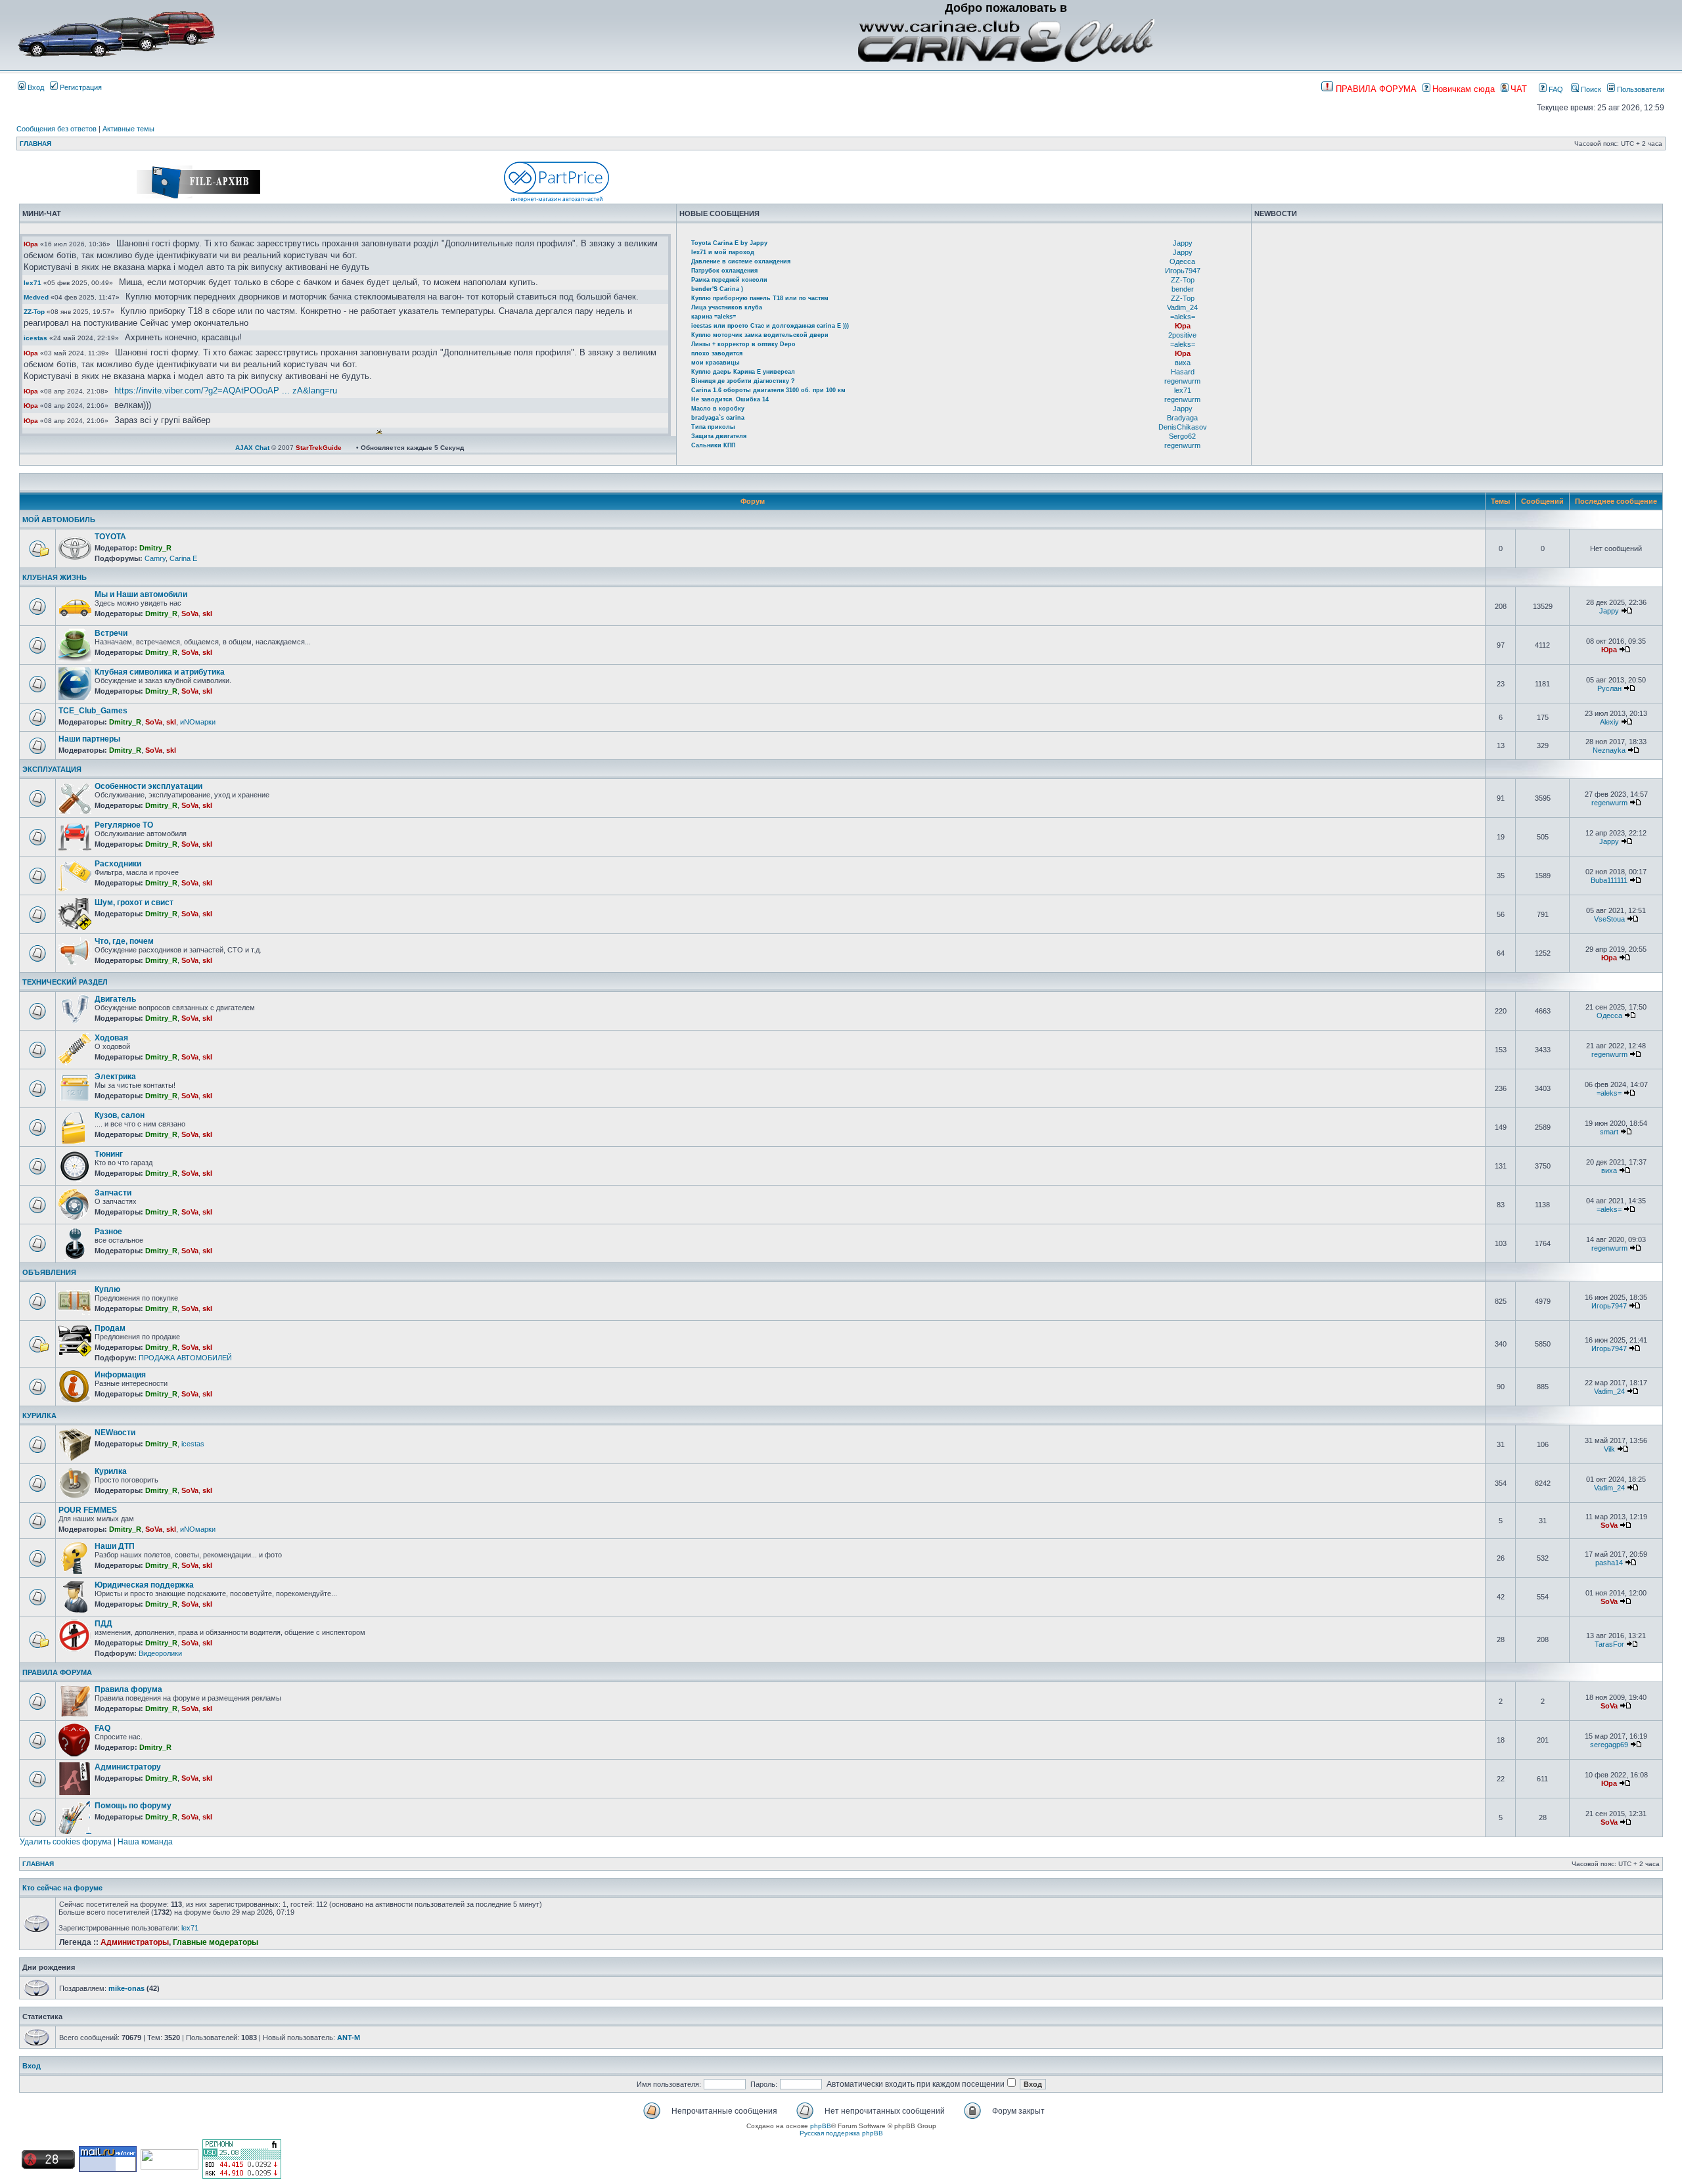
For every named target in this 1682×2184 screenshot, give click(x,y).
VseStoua (1609, 919)
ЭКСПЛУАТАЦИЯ (52, 769)
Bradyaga (1182, 418)
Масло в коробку (718, 409)
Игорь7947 (1183, 271)
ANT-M (349, 2038)
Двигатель (115, 999)
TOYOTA (110, 537)
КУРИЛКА (39, 1415)
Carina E (183, 558)
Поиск (1590, 89)
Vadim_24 (1182, 307)
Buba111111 (1609, 880)
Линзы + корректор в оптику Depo (743, 344)
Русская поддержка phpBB (841, 2133)
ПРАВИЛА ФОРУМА (57, 1672)
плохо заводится (717, 353)
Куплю (107, 1289)
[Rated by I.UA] (170, 2167)
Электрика (115, 1077)
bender (1183, 289)
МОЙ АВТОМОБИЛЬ (59, 520)
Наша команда (145, 1842)
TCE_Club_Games (93, 711)
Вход (35, 87)
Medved (36, 297)
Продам (110, 1328)
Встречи (111, 633)
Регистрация (80, 87)
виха (1183, 363)
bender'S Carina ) (717, 289)
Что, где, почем (124, 941)
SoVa (190, 613)
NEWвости (115, 1433)
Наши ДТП (115, 1546)
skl (207, 613)
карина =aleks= (714, 317)
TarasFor (1609, 1644)
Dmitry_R (155, 548)
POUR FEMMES (88, 1510)
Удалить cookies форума (66, 1842)
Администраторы (135, 1942)
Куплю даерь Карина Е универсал (743, 372)
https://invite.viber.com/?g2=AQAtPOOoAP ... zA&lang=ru (226, 390)
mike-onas (126, 1988)
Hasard (1183, 372)
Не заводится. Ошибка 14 (730, 399)
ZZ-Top (34, 312)
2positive (1182, 335)
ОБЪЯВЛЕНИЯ (49, 1272)
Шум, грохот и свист (134, 903)
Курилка (111, 1471)
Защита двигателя (719, 436)
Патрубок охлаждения (724, 271)
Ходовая (111, 1038)
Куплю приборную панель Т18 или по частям (760, 298)
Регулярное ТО (124, 825)
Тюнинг (109, 1154)
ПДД (103, 1624)
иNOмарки (198, 722)
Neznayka (1609, 750)
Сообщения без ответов (57, 129)
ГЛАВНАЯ (35, 144)
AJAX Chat (252, 448)
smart (1609, 1132)
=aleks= (1183, 317)
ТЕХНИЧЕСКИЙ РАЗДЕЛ (65, 982)
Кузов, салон (120, 1115)
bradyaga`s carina (718, 418)
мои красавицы (716, 363)
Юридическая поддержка (144, 1585)
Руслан (1609, 688)
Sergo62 (1182, 436)
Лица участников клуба (727, 307)
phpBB (821, 2126)
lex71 (33, 283)
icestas (35, 338)
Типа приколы (713, 427)
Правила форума (128, 1689)
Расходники (118, 864)
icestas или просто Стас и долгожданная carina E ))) (770, 326)
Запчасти (113, 1193)
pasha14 (1609, 1563)
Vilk (1609, 1449)
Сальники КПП (713, 445)
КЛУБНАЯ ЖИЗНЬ (55, 577)
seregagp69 (1609, 1745)
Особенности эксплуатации (148, 786)
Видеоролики (160, 1653)
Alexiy (1609, 722)
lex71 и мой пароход (723, 252)
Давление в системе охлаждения (741, 261)
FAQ (1555, 89)
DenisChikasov (1183, 427)
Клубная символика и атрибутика (160, 672)
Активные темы (128, 129)
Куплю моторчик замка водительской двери (760, 335)
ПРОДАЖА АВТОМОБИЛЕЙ (185, 1358)
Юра (31, 244)
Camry (155, 558)
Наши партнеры (89, 739)
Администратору (128, 1767)
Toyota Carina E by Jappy (729, 243)
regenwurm (1182, 381)
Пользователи (1640, 89)
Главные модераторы (216, 1942)
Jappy (1183, 243)
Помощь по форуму (133, 1806)
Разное (108, 1232)
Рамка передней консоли (729, 280)
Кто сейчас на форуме (62, 1888)
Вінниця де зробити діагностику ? (743, 381)
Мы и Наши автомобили (141, 594)
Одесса (1182, 261)
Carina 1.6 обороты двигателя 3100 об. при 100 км (768, 390)
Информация (120, 1375)
